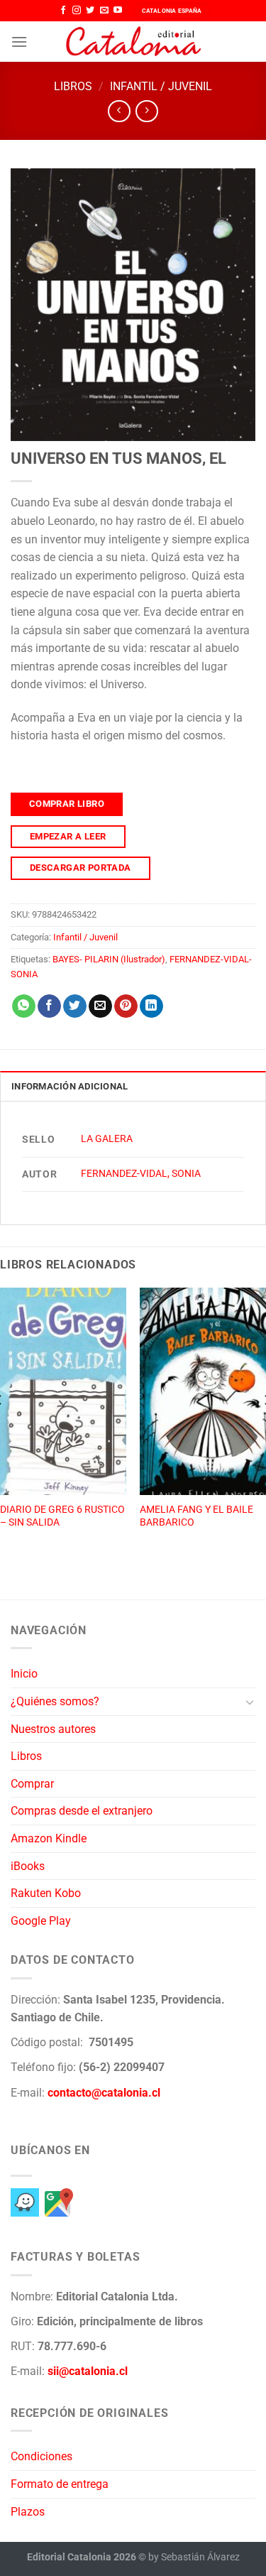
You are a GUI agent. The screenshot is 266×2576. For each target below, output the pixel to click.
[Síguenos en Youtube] (118, 11)
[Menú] (19, 42)
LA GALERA (107, 1139)
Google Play (41, 1921)
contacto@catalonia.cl (104, 2093)
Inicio (24, 1674)
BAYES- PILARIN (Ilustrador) (109, 959)
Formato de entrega (60, 2484)
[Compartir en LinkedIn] (151, 1006)
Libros (73, 86)
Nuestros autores (53, 1729)
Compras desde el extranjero (82, 1811)
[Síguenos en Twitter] (90, 11)
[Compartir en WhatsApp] (24, 1006)
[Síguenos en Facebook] (63, 11)
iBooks (28, 1866)
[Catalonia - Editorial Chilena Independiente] (133, 42)
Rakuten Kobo (46, 1893)
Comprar (32, 1784)
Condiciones (41, 2456)
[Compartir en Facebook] (49, 1006)
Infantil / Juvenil (161, 86)
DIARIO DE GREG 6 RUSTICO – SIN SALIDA (62, 1516)
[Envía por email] (100, 1006)
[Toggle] (250, 1702)
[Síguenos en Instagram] (77, 11)
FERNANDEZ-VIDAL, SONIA (141, 1174)
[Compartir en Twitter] (75, 1006)
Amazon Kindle (49, 1838)
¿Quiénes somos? (55, 1701)
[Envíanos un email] (104, 11)
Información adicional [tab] (70, 1086)
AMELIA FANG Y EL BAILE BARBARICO (196, 1516)
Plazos (28, 2512)
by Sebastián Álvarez (194, 2557)
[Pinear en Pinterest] (126, 1006)
